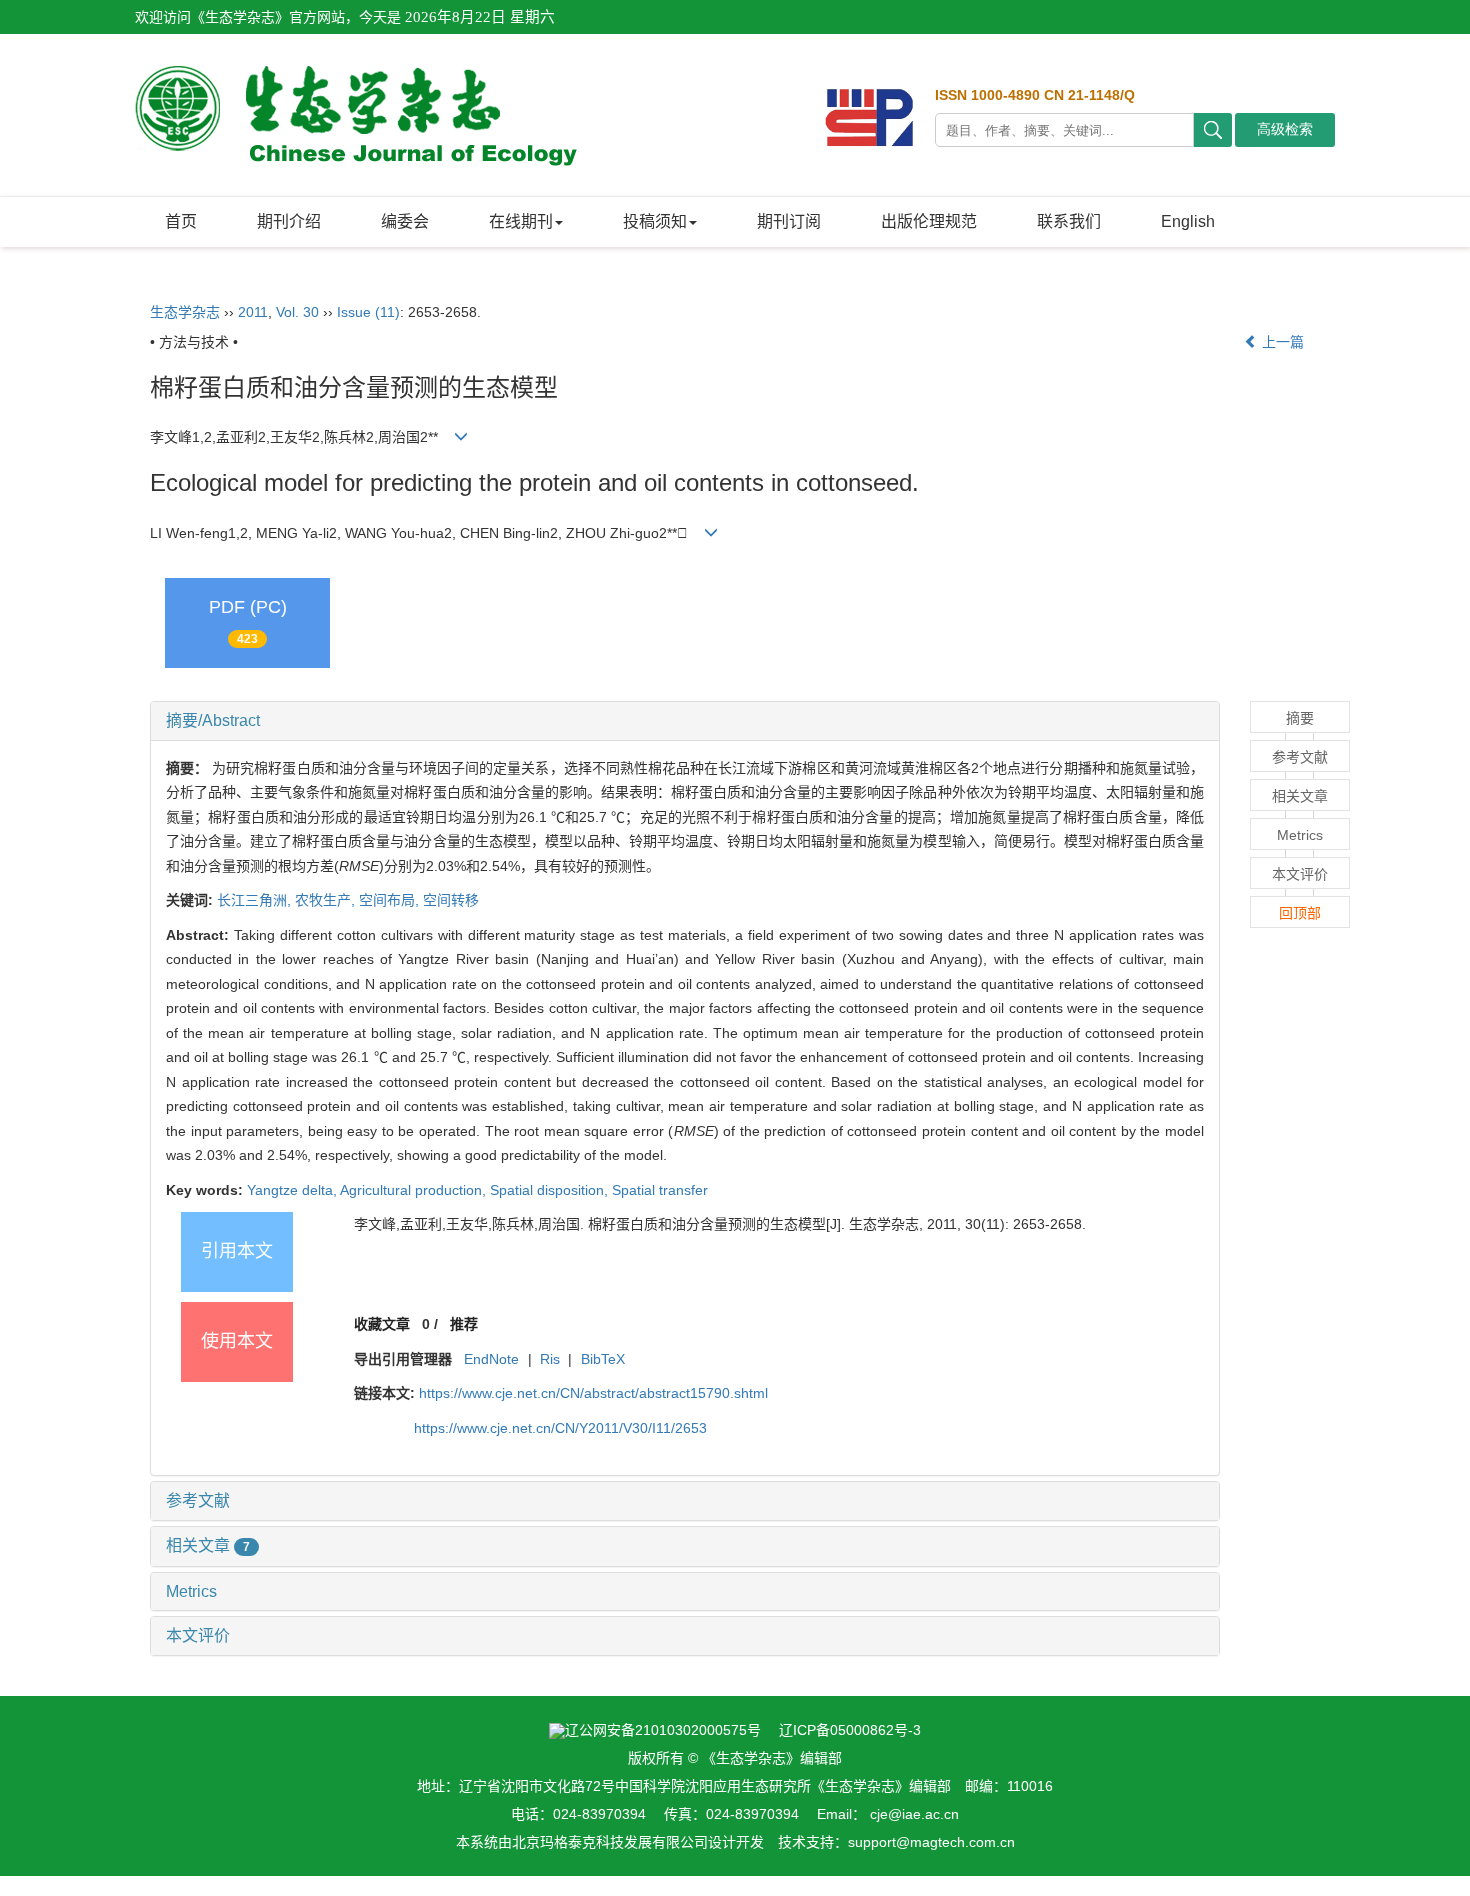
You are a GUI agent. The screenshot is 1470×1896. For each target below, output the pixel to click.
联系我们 (1069, 221)
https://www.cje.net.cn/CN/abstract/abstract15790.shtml (593, 1393)
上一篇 (1281, 342)
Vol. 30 (297, 312)
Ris (550, 1359)
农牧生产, (327, 900)
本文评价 (198, 1635)
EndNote (491, 1359)
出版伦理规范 (929, 221)
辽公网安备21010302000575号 (663, 1730)
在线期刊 (521, 221)
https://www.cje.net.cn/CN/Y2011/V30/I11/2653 (560, 1428)
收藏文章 (382, 1324)
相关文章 (208, 1545)
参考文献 (198, 1500)
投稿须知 (655, 221)
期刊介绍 (289, 221)
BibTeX (603, 1359)
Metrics (191, 1591)
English (1188, 221)
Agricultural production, (415, 1190)
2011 (253, 312)
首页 (181, 221)
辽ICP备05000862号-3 (850, 1730)
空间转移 (451, 900)
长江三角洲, (256, 900)
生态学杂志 (185, 312)
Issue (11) (368, 312)
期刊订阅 (789, 221)
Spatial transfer (660, 1190)
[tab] (685, 721)
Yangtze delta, (293, 1190)
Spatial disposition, (551, 1190)
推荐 (464, 1324)
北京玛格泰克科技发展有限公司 (610, 1842)
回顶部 (1300, 913)
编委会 (405, 221)
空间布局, (391, 900)
